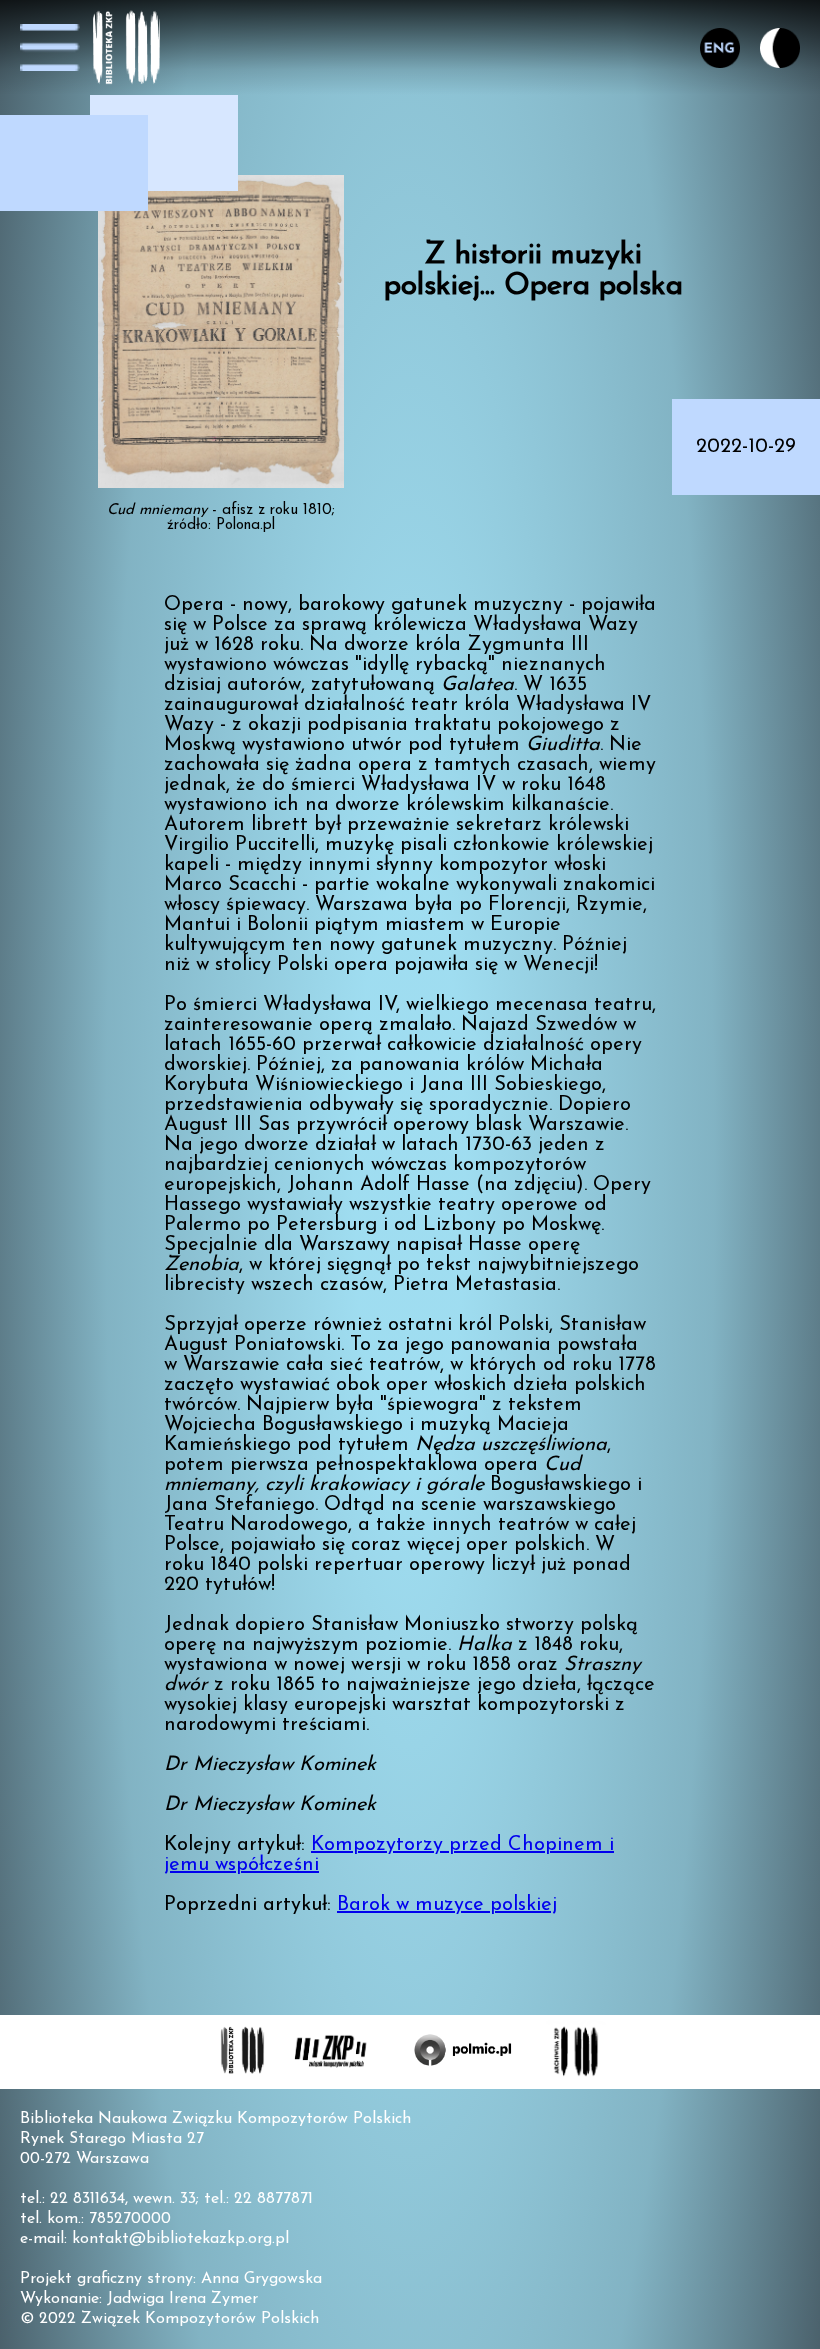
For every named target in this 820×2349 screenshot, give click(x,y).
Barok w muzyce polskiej (447, 1905)
